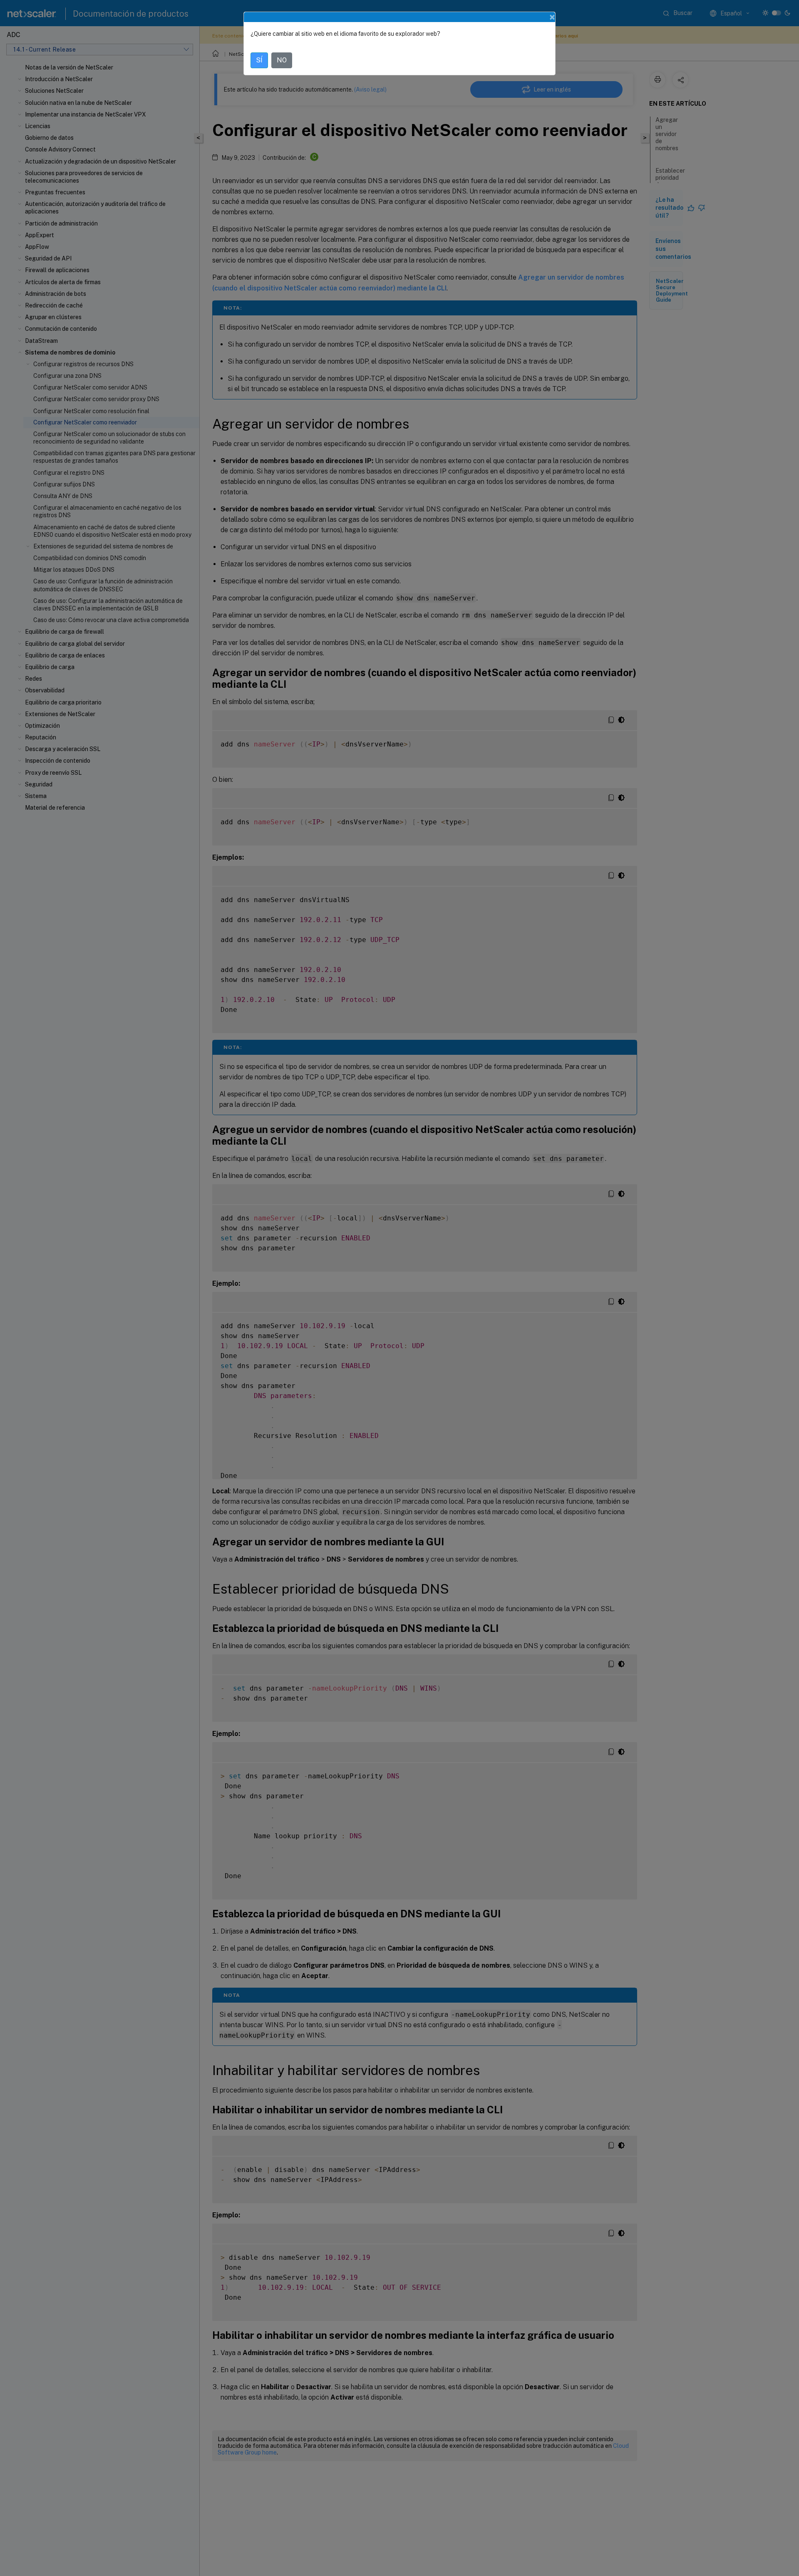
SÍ (259, 60)
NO (282, 60)
